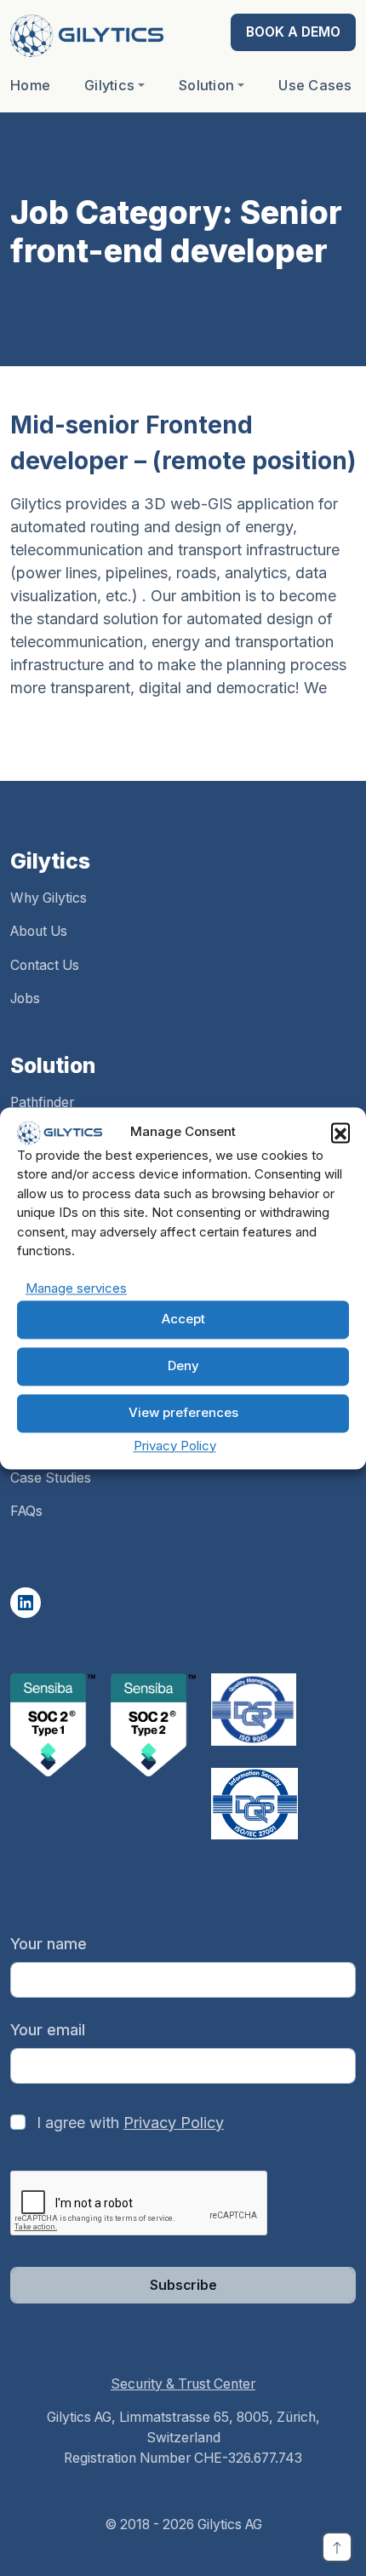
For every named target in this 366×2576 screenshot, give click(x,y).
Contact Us (45, 965)
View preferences (183, 1413)
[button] (340, 1133)
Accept (183, 1320)
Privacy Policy (175, 1446)
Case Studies (51, 1478)
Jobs (25, 998)
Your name (49, 1944)
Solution (206, 85)
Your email (48, 2030)
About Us (39, 931)
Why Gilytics (49, 898)
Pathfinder (42, 1102)
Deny (183, 1366)
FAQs (26, 1511)
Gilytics (109, 85)
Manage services (76, 1288)
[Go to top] (337, 2547)
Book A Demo (293, 32)
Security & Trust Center (183, 2384)
